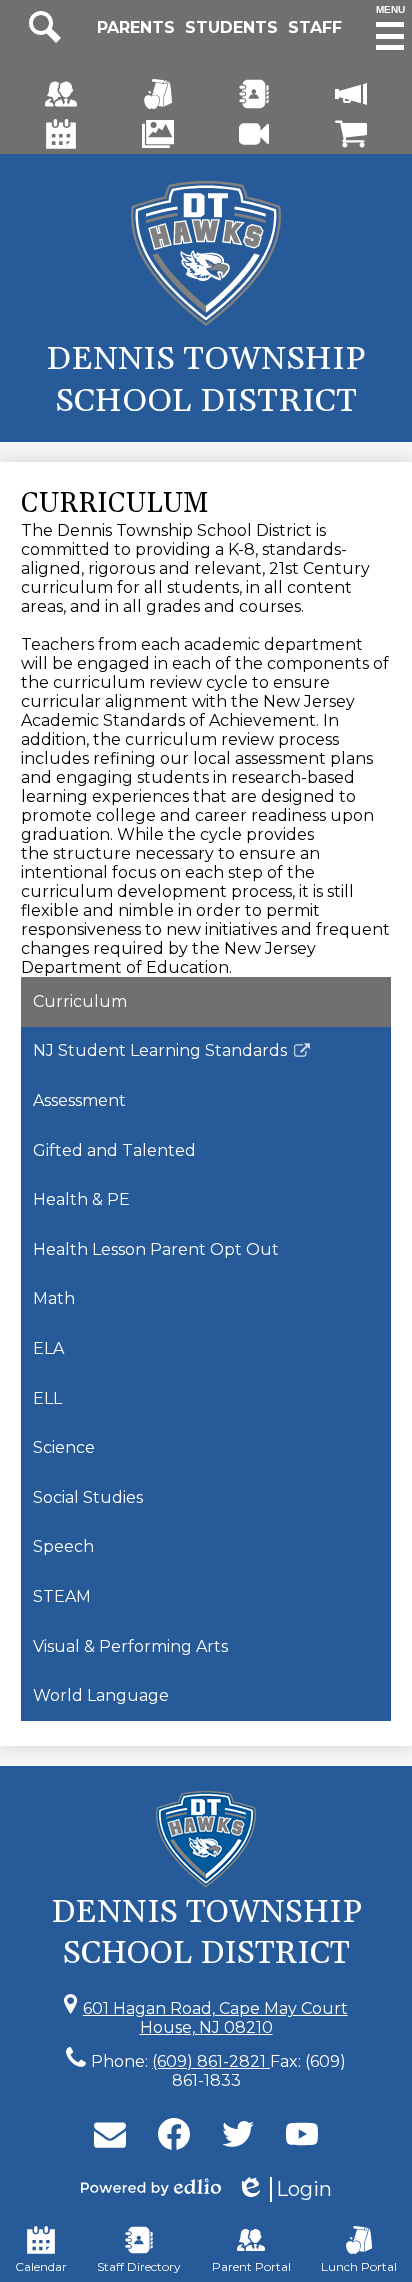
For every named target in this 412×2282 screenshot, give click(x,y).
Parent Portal (251, 2266)
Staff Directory (139, 2266)
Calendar (41, 2266)
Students (231, 27)
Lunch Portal (359, 2266)
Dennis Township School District (206, 380)
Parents (136, 27)
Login (284, 2189)
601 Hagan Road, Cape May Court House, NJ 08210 (215, 2018)
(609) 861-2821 (211, 2061)
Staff (315, 27)
